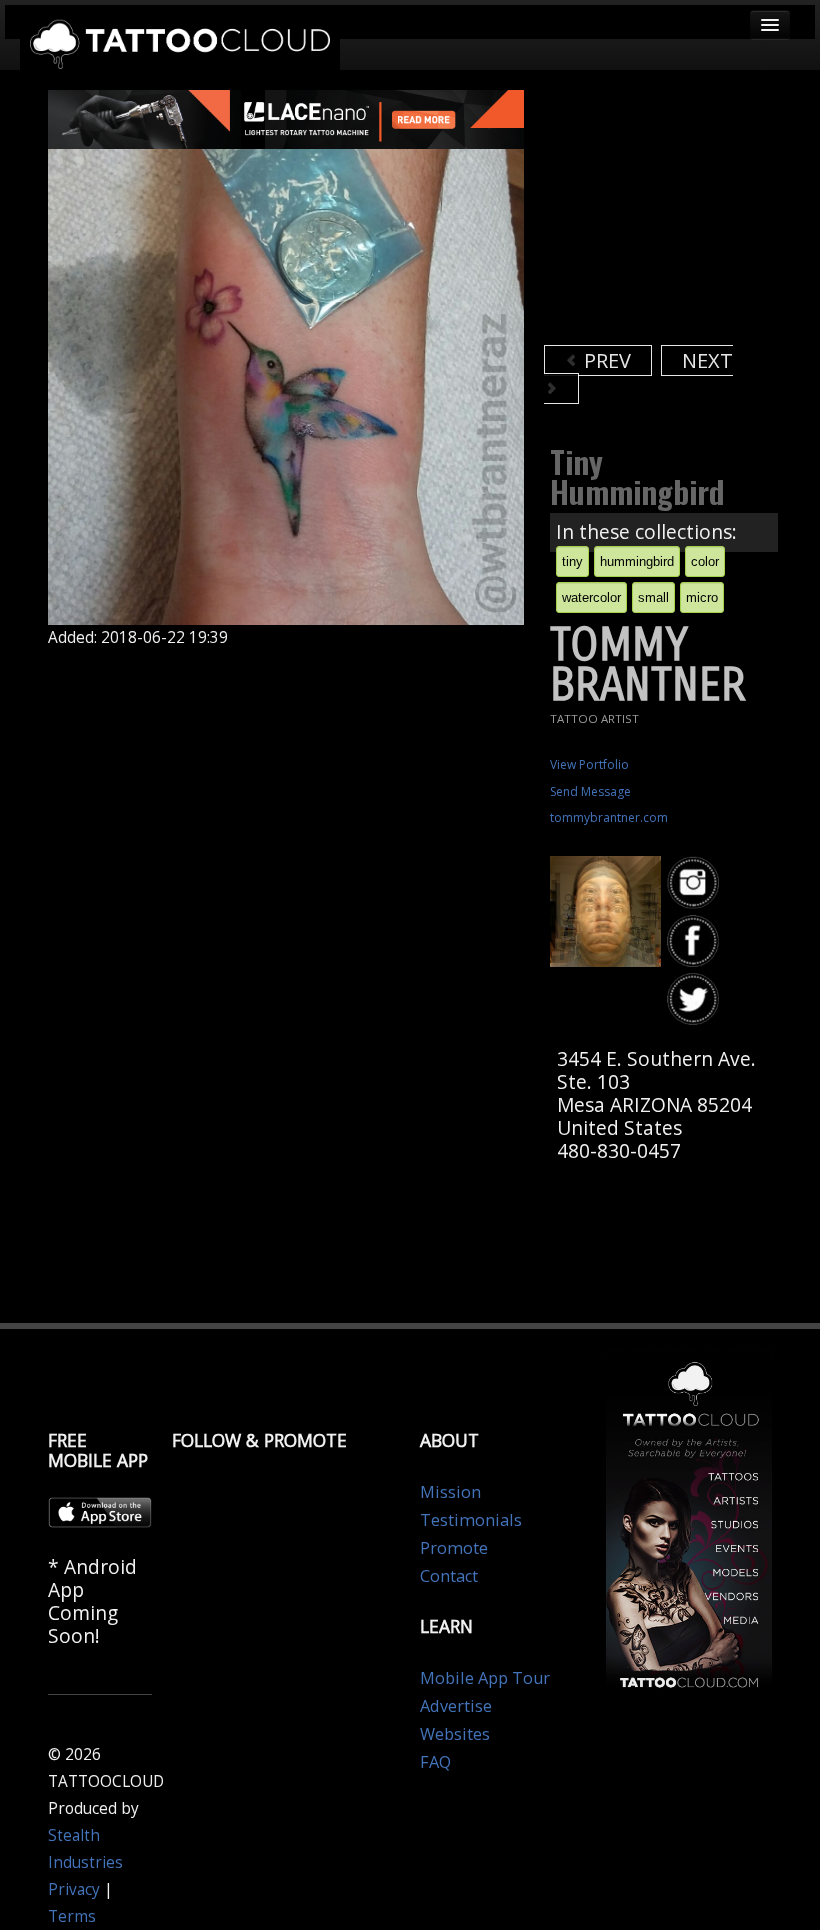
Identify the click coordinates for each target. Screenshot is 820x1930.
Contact (449, 1576)
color (705, 561)
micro (702, 597)
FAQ (435, 1762)
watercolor (591, 597)
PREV (605, 360)
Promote (454, 1548)
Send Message (590, 791)
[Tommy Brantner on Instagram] (696, 883)
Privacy (74, 1889)
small (653, 597)
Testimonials (471, 1520)
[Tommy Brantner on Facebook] (696, 941)
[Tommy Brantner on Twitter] (696, 999)
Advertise (456, 1706)
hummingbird (637, 561)
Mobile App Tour (485, 1678)
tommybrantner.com (609, 817)
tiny (572, 561)
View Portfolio (589, 764)
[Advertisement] (682, 215)
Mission (450, 1492)
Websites (455, 1734)
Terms (72, 1916)
